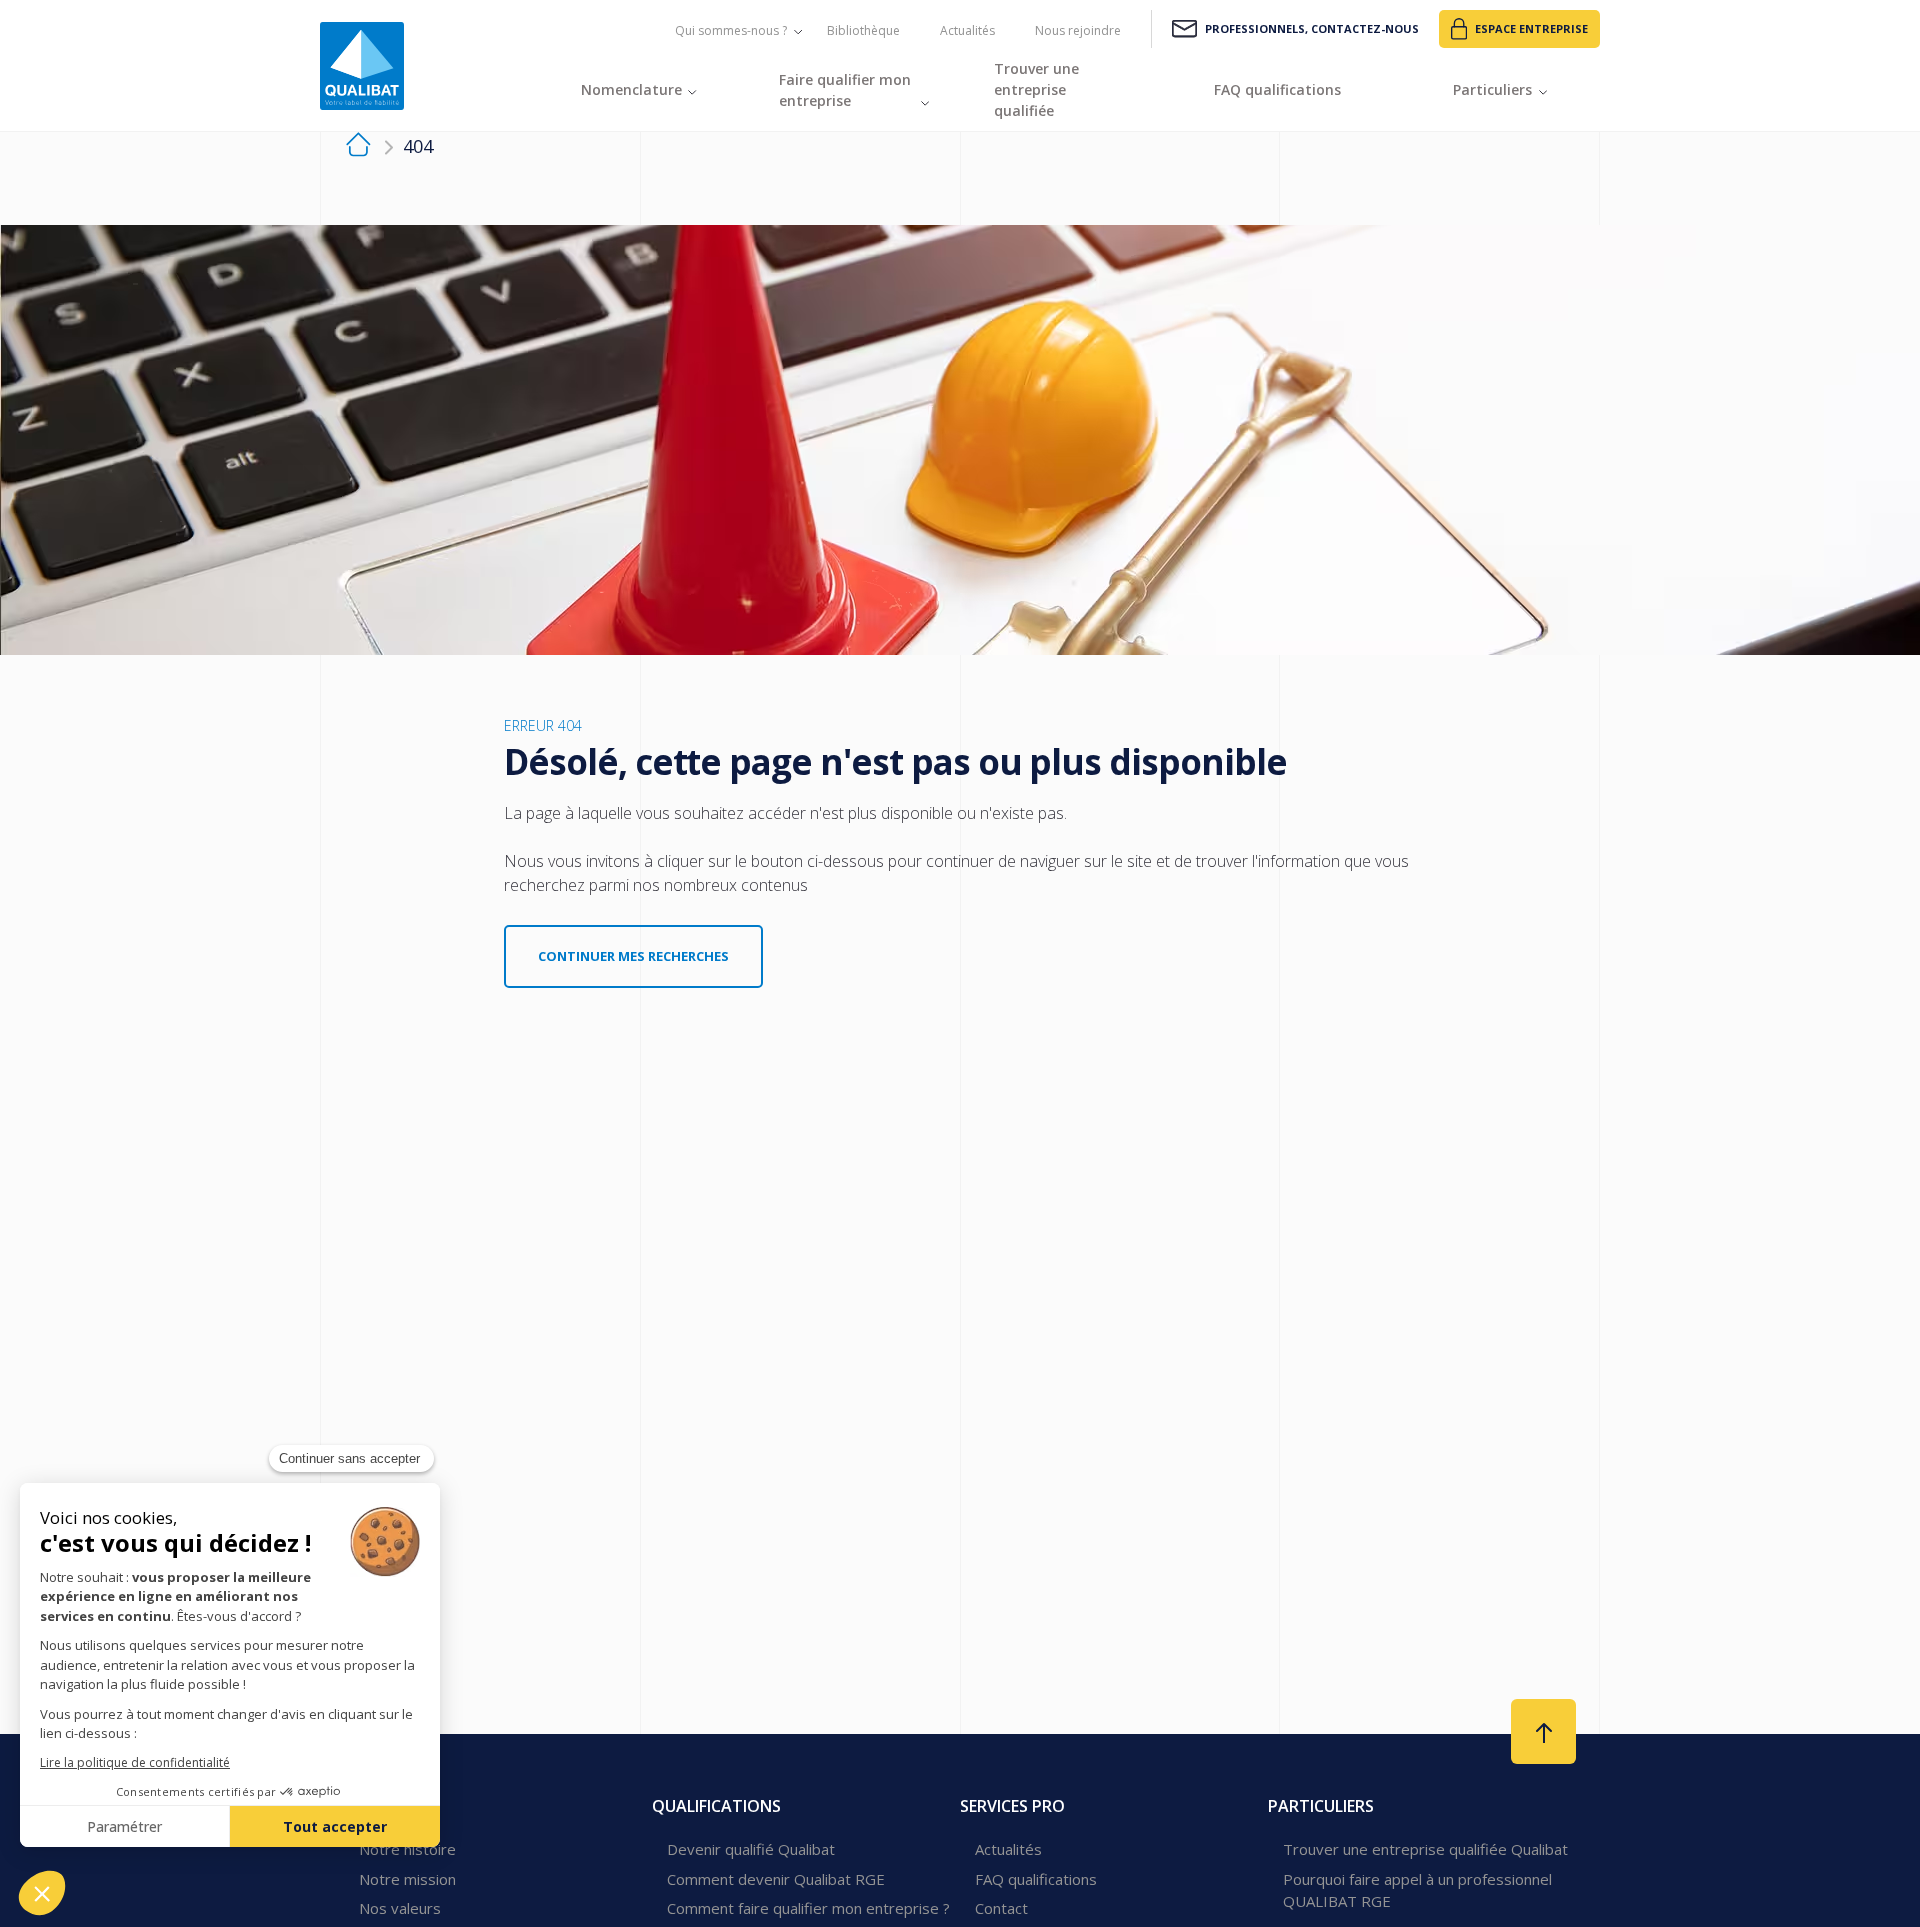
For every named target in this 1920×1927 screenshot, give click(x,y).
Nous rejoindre (1078, 30)
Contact (1001, 1908)
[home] (358, 147)
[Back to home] (362, 66)
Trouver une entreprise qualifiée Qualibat (1425, 1849)
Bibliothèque (863, 30)
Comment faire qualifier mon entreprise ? (808, 1908)
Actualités (967, 30)
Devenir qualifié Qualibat (751, 1849)
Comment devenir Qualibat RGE (776, 1879)
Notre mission (407, 1879)
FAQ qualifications (1036, 1879)
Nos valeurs (400, 1908)
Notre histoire (407, 1849)
